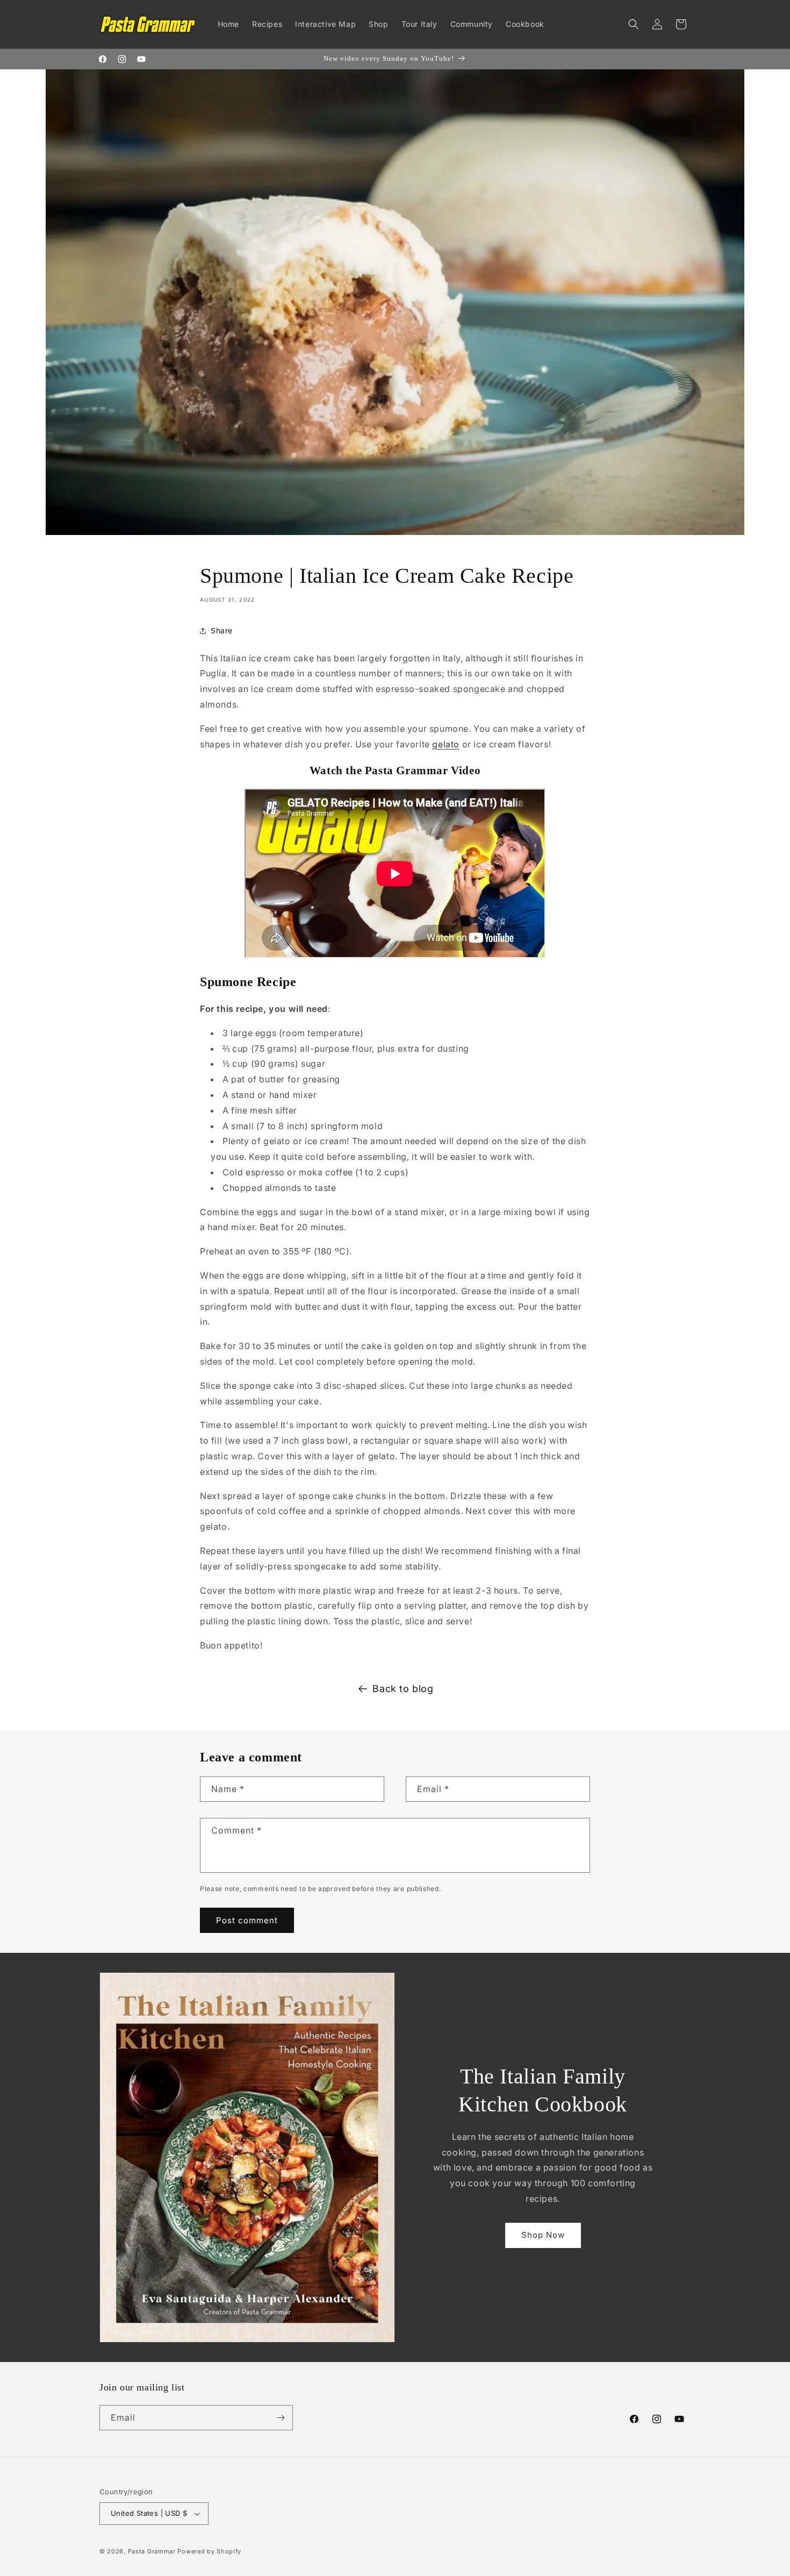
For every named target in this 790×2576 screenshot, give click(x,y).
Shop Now (543, 2234)
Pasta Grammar (152, 2551)
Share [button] (222, 630)
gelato (446, 744)
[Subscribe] (281, 2418)
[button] (634, 24)
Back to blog (403, 1689)
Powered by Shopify (209, 2551)
